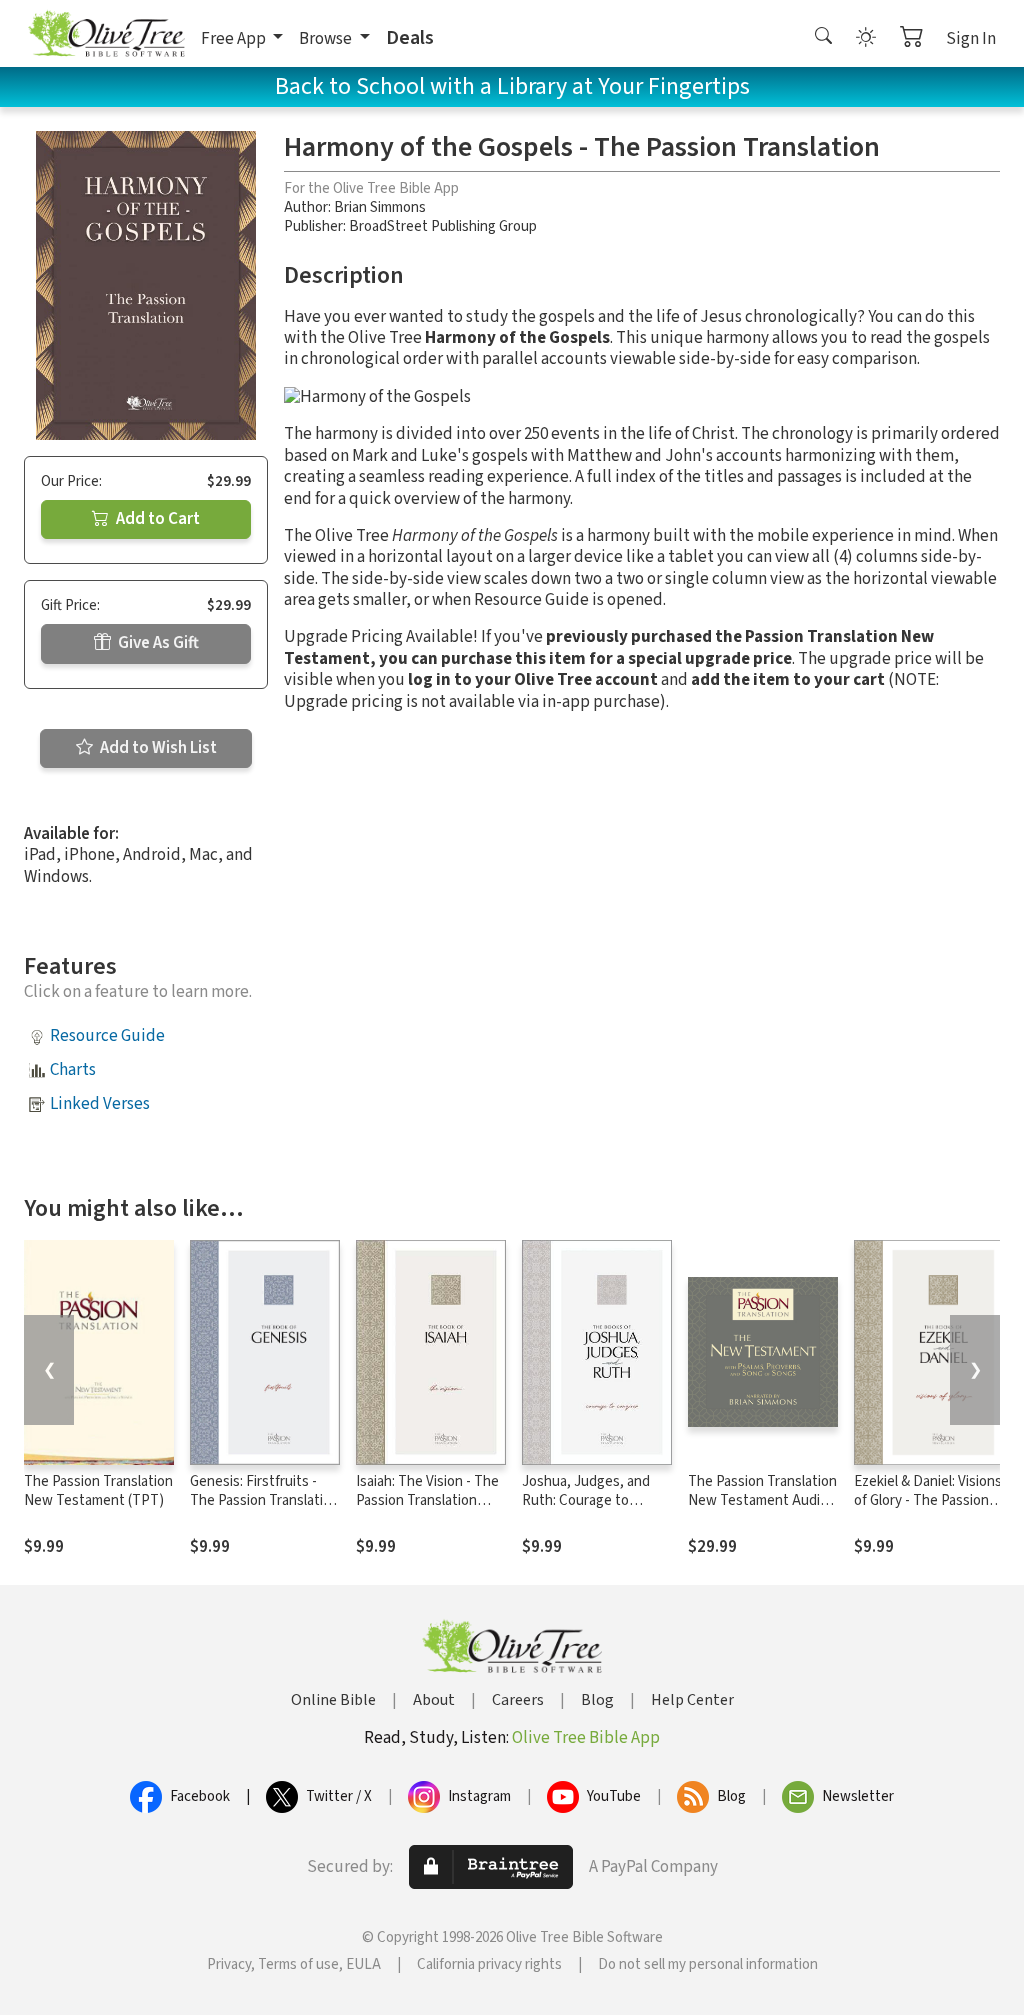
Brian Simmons (380, 207)
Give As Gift (157, 643)
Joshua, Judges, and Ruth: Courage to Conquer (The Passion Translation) (590, 1510)
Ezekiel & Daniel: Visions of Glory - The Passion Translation (928, 1500)
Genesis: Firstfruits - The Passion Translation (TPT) (264, 1500)
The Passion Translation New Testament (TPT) (98, 1491)
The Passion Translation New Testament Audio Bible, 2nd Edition (762, 1500)
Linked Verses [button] (100, 1104)
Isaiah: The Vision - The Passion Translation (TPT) (427, 1500)
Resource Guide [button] (107, 1036)
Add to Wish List (157, 748)
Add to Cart (156, 519)
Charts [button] (73, 1070)
